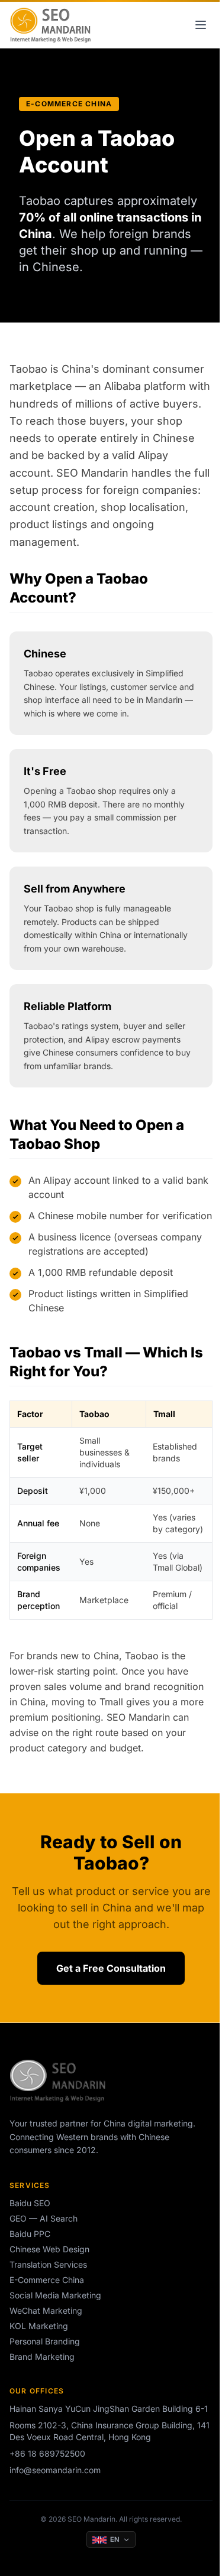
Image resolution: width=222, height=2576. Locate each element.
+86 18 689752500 (47, 2453)
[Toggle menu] (201, 25)
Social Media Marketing (55, 2295)
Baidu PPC (30, 2234)
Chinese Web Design (49, 2249)
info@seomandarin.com (55, 2470)
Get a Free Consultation (111, 1968)
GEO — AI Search (44, 2218)
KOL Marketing (39, 2326)
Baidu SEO (30, 2203)
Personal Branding (45, 2341)
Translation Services (48, 2264)
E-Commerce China (47, 2280)
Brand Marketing (42, 2357)
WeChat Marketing (46, 2310)
